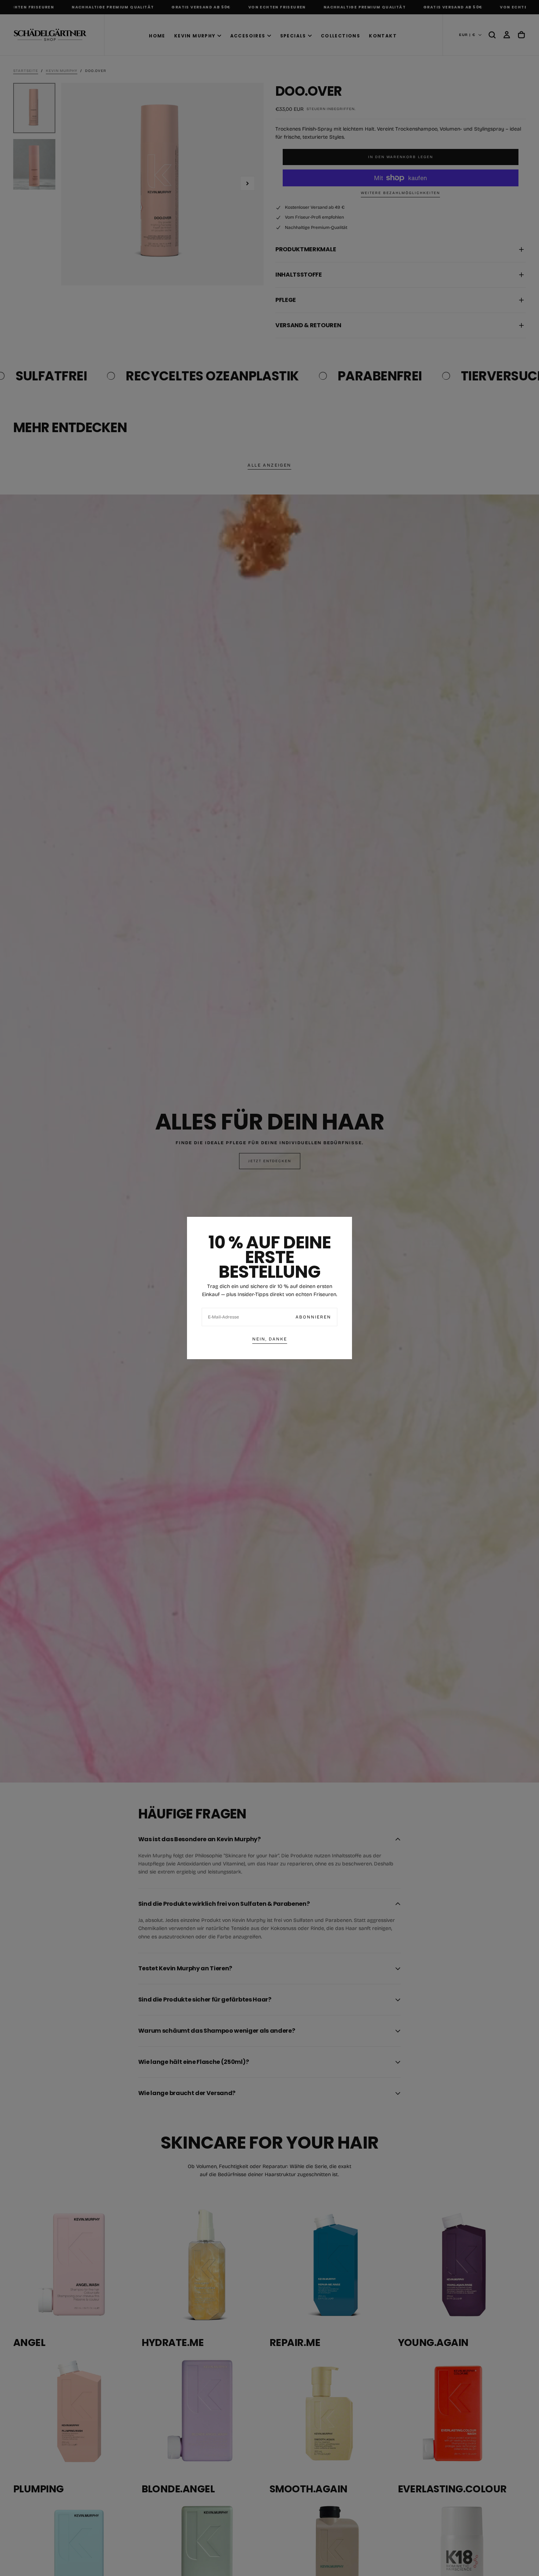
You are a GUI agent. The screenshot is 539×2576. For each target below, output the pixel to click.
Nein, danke (270, 1339)
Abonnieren (313, 1317)
